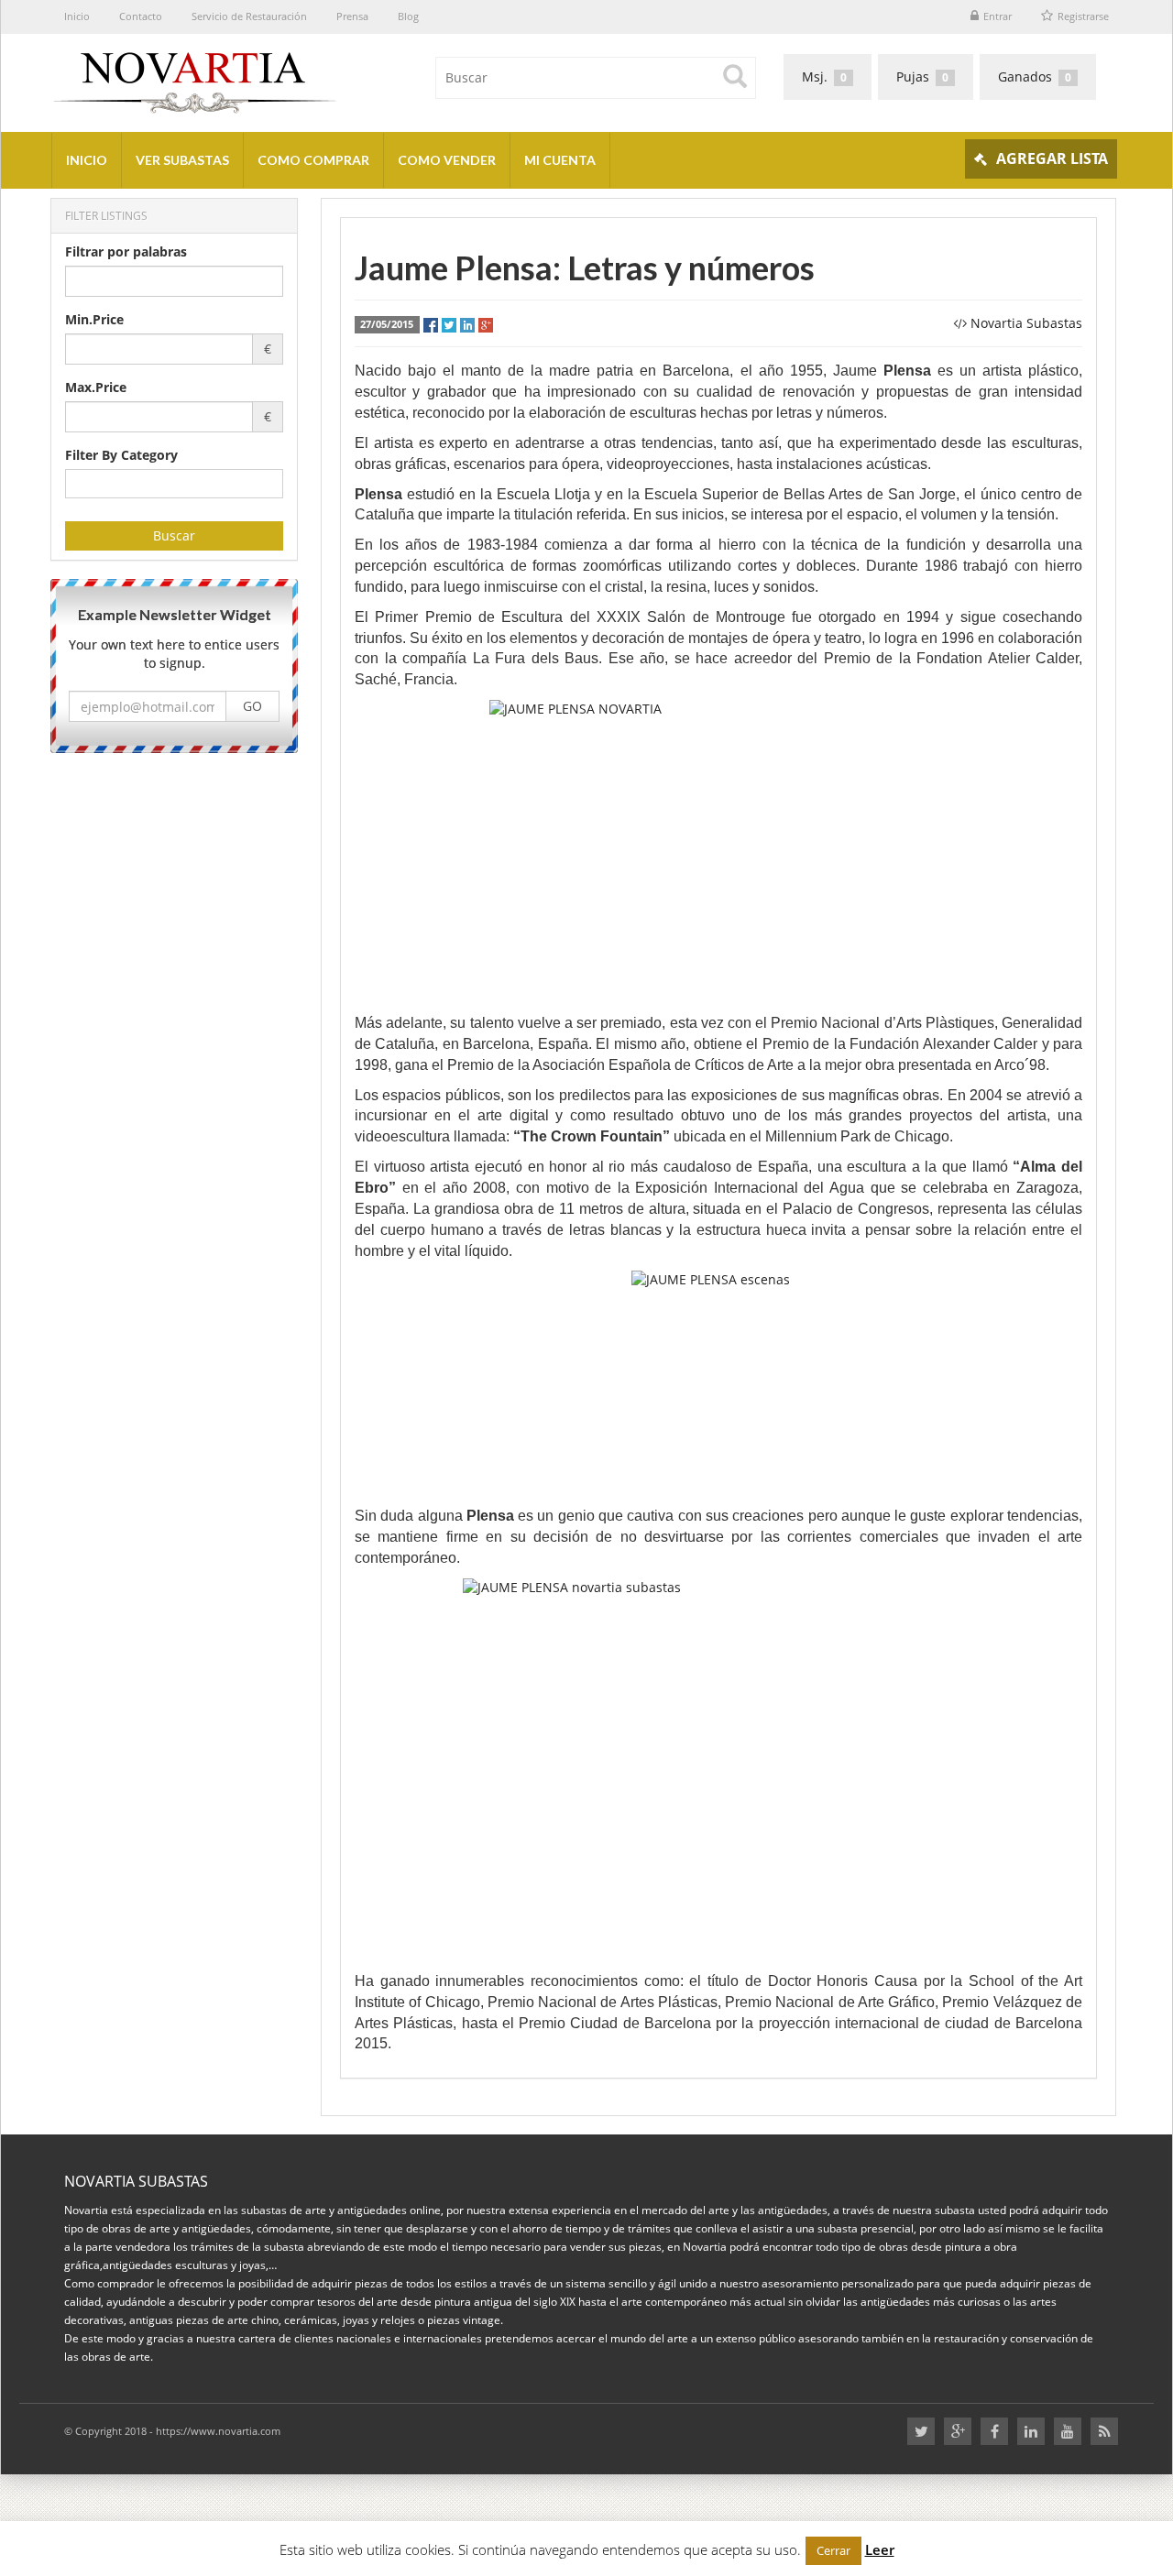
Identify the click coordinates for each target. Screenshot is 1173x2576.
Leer (880, 2549)
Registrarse (1083, 16)
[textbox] (76, 484)
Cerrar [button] (833, 2550)
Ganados (1035, 76)
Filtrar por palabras (126, 251)
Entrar (998, 16)
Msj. (824, 76)
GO (252, 706)
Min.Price (94, 319)
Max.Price (96, 387)
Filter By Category (121, 455)
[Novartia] (312, 78)
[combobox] (174, 484)
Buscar (174, 535)
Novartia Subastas (1026, 323)
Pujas (922, 76)
